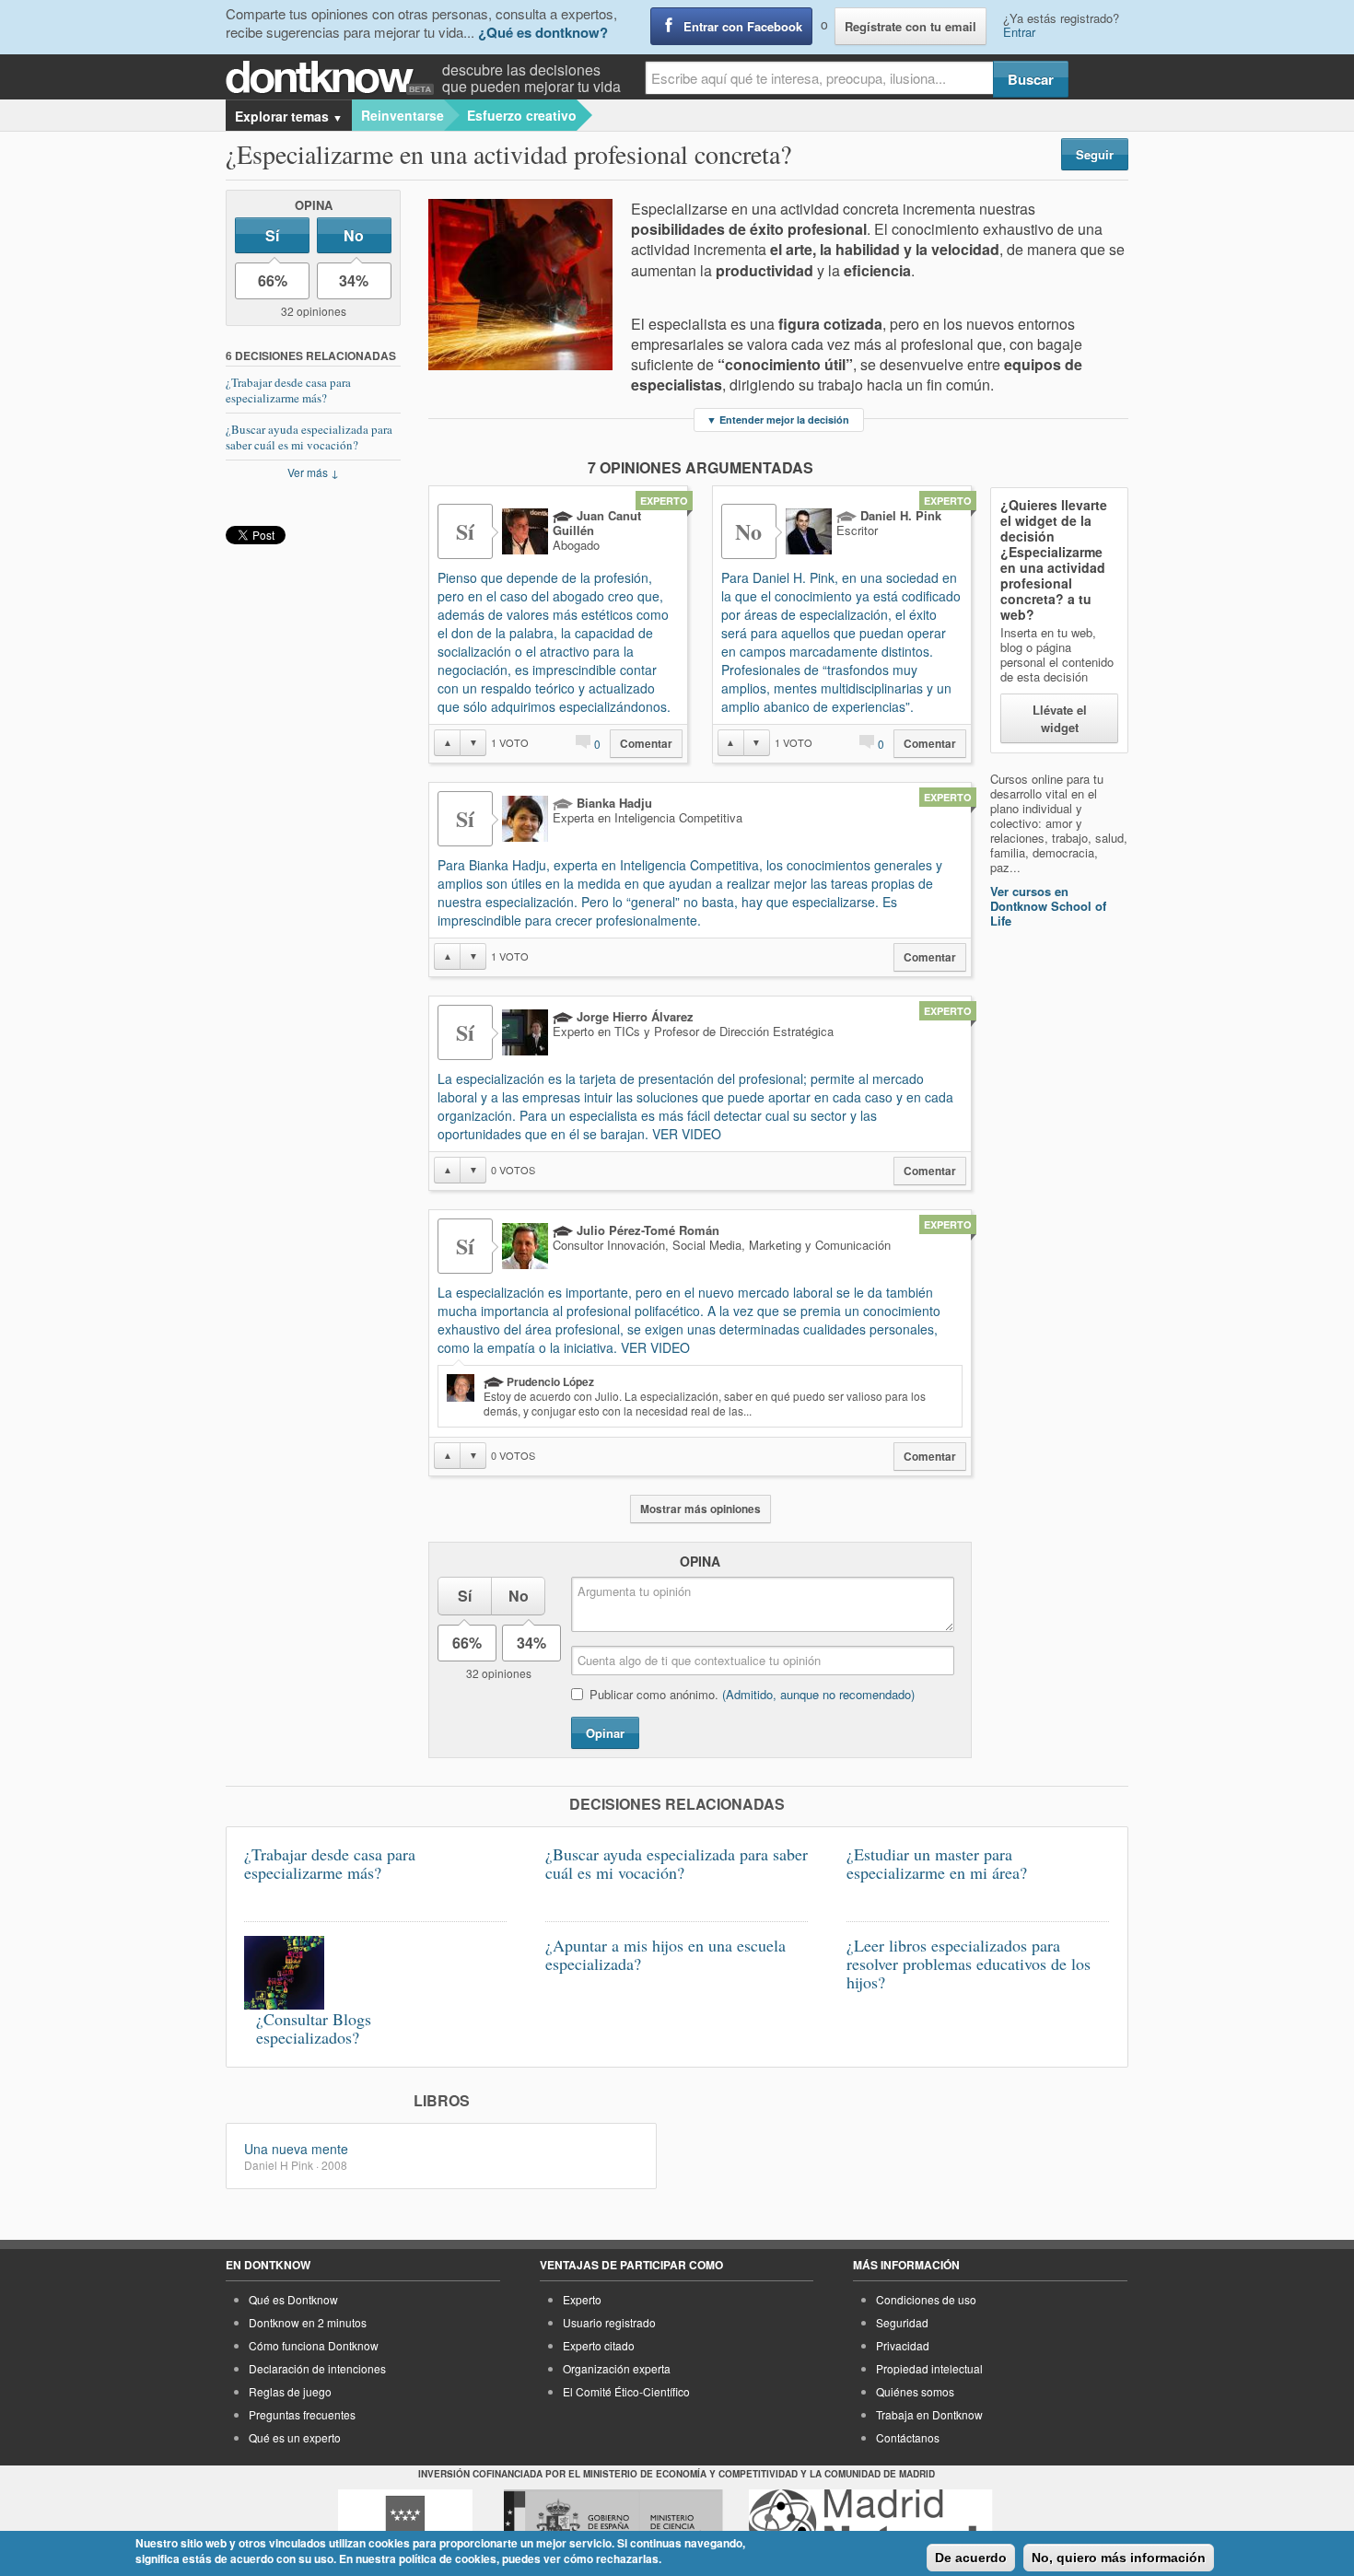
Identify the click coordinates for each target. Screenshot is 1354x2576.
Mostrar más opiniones (700, 1509)
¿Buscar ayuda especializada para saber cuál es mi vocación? (309, 437)
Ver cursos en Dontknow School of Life (1048, 906)
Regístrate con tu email (910, 26)
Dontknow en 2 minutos (308, 2322)
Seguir (1095, 154)
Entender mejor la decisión (778, 420)
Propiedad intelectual (929, 2368)
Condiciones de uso (926, 2299)
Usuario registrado (609, 2322)
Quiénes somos (915, 2391)
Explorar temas (289, 116)
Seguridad (902, 2322)
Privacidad (903, 2345)
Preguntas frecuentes (302, 2414)
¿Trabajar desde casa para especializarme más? (288, 390)
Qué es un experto (295, 2437)
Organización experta (617, 2368)
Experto (582, 2299)
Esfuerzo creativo (522, 115)
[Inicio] (334, 78)
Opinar (605, 1733)
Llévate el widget (1060, 718)
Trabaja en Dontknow (929, 2414)
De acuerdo (971, 2558)
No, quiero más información (1119, 2558)
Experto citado (599, 2345)
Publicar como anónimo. (752, 1694)
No (354, 235)
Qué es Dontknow (293, 2299)
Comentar (646, 744)
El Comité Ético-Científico (626, 2391)
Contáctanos (908, 2437)
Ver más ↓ (313, 472)
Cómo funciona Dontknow (314, 2345)
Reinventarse (403, 115)
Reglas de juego (290, 2391)
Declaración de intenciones (317, 2368)
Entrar (1019, 32)
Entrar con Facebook (743, 26)
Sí (272, 235)
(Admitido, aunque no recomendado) (818, 1694)
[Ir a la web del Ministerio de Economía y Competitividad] (613, 2524)
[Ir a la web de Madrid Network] (871, 2524)
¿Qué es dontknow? (543, 32)
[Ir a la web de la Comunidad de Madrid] (405, 2524)
